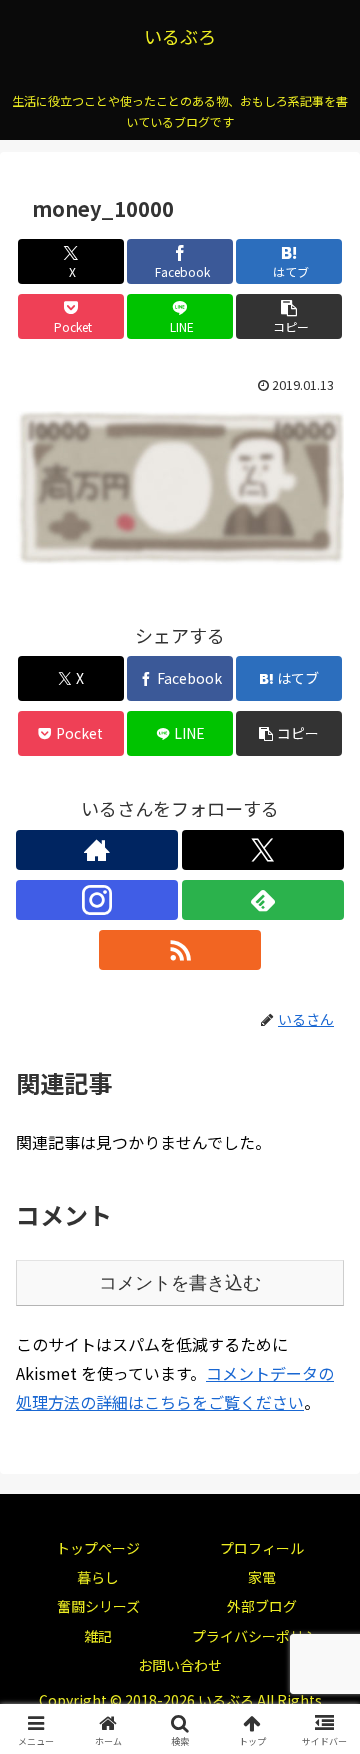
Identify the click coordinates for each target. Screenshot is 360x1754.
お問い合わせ (180, 1665)
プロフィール (262, 1548)
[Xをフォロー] (263, 850)
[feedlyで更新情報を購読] (263, 900)
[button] (289, 316)
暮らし (98, 1577)
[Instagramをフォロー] (97, 900)
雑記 (98, 1636)
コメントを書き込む (180, 1283)
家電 (262, 1577)
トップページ (98, 1548)
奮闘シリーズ (98, 1606)
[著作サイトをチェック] (97, 850)
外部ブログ (262, 1606)
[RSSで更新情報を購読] (180, 950)
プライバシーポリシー (262, 1636)
